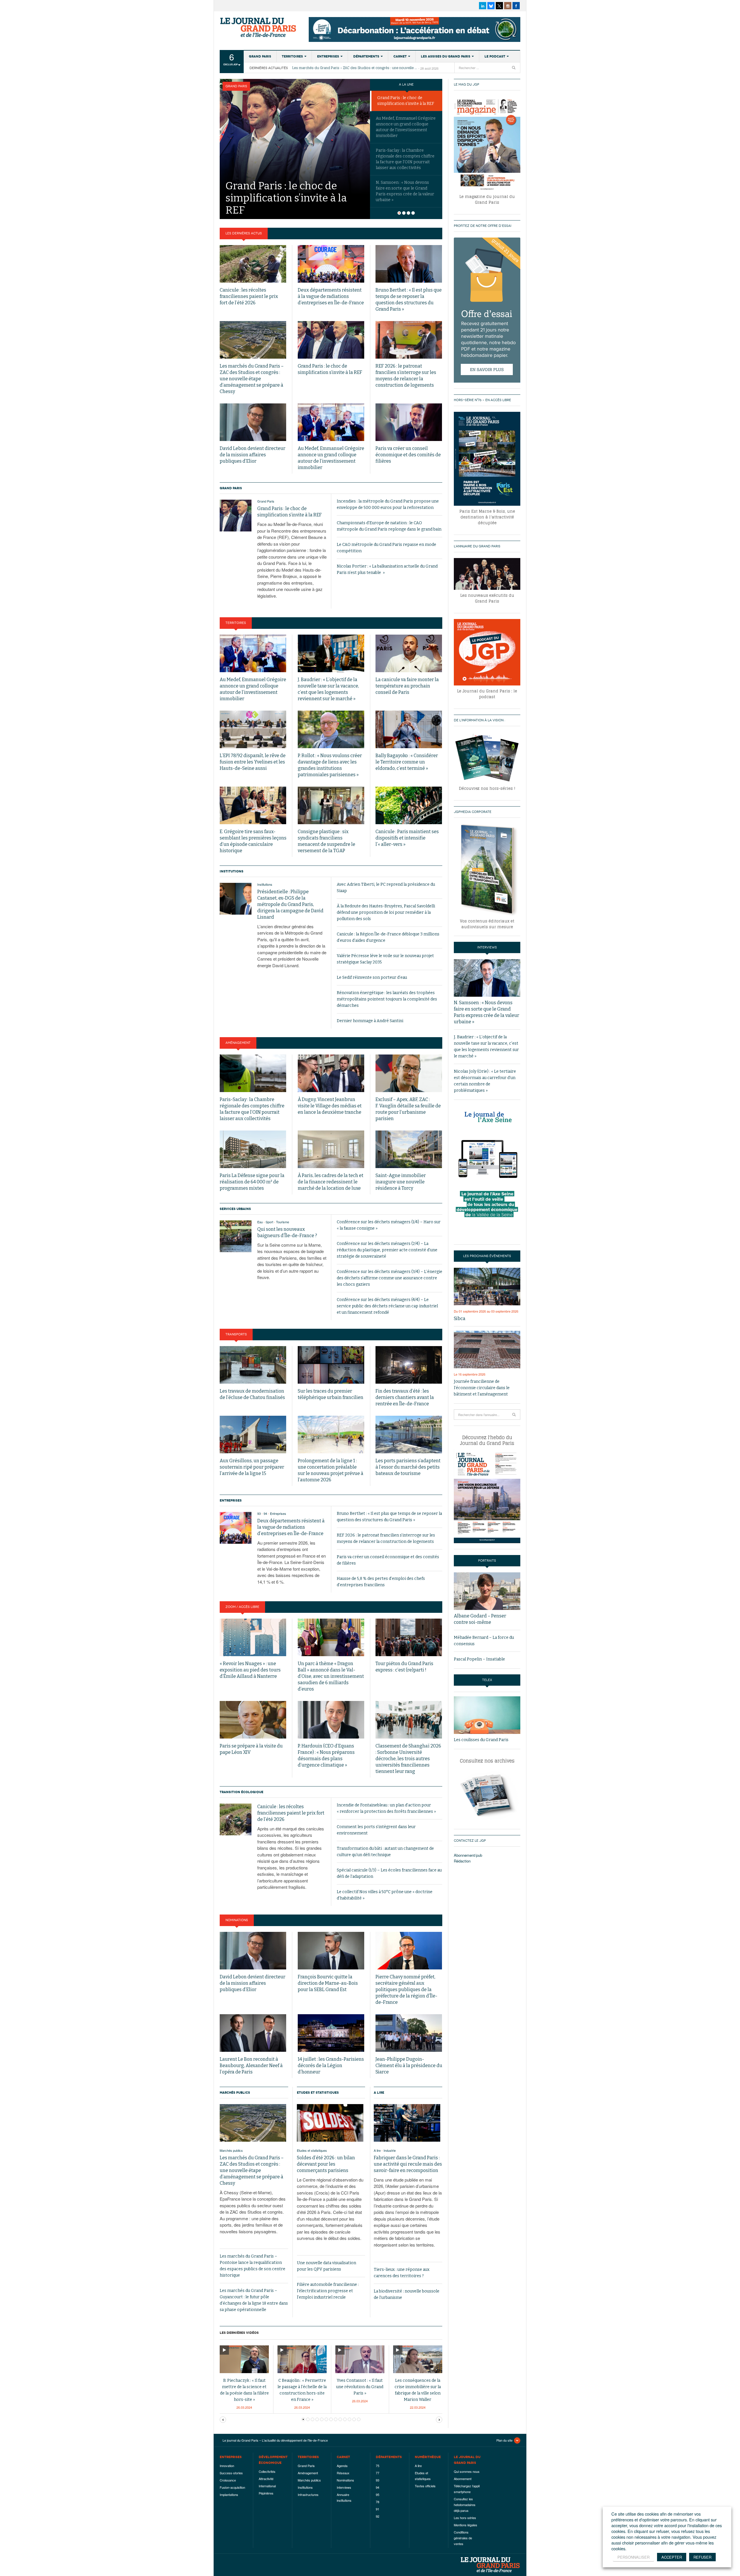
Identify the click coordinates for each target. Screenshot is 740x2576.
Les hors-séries (465, 2518)
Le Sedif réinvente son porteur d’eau (372, 977)
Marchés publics (235, 2093)
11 (354, 2419)
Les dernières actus (244, 233)
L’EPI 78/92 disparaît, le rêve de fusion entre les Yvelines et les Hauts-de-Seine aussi (253, 762)
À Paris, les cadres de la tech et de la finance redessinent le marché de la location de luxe (331, 1182)
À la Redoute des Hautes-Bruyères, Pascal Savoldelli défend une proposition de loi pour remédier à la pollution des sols (386, 912)
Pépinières (266, 2493)
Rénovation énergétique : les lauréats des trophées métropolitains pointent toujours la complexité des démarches (387, 999)
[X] (499, 6)
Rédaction (462, 1861)
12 (359, 2419)
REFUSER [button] (702, 2557)
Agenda (342, 2466)
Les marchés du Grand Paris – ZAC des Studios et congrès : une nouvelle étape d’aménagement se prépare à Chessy (355, 68)
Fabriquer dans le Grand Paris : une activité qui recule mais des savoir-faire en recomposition (408, 2164)
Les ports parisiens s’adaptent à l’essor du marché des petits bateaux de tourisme (408, 1467)
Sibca (460, 1318)
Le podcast (495, 56)
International (267, 2486)
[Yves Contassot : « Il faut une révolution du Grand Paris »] (360, 2359)
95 (378, 2495)
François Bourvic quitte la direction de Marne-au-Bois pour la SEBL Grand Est (328, 1983)
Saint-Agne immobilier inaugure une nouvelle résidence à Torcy (401, 1182)
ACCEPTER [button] (672, 2557)
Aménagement (238, 1043)
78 (378, 2502)
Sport (269, 1222)
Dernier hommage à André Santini (370, 1021)
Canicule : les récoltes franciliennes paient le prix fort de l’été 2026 (249, 296)
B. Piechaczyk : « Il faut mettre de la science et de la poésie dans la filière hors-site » (244, 2390)
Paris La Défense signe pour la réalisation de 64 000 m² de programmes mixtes (252, 1182)
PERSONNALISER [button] (633, 2557)
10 (349, 2419)
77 (378, 2473)
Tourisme (283, 1222)
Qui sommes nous (467, 2471)
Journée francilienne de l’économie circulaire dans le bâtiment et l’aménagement (482, 1388)
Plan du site (504, 2440)
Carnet (400, 56)
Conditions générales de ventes (463, 2538)
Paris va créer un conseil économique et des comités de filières (408, 455)
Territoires (292, 56)
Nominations (237, 1920)
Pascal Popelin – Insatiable (479, 1659)
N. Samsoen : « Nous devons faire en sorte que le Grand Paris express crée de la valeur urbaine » (405, 191)
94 (265, 1513)
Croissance (228, 2480)
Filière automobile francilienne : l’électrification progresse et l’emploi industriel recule (328, 2291)
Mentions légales (466, 2525)
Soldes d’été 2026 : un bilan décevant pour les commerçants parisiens (326, 2164)
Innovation (227, 2466)
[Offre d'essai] (487, 310)
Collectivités (267, 2471)
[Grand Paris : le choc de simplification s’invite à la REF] (295, 136)
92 (378, 2516)
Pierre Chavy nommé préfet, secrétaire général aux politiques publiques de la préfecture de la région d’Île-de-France (406, 1990)
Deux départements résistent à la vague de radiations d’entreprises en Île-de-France (331, 296)
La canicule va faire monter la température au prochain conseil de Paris (407, 686)
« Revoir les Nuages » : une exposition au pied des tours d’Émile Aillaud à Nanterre (250, 1670)
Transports (236, 1334)
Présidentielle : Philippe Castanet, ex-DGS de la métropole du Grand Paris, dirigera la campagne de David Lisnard (290, 904)
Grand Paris (260, 56)
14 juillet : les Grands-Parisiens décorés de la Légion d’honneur (331, 2066)
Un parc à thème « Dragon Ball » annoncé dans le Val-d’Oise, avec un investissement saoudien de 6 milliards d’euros (331, 1676)
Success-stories (231, 2473)
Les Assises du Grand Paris (446, 56)
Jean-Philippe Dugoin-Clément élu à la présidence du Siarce (409, 2066)
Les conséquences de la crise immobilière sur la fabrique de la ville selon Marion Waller (418, 2390)
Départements (366, 56)
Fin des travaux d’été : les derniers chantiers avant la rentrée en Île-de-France (405, 1397)
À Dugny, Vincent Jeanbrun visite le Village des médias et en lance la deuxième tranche (330, 1106)
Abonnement (463, 2479)
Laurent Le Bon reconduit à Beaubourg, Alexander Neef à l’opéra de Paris (251, 2066)
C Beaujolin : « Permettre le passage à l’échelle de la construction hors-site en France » (302, 2390)
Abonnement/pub (468, 1855)
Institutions (232, 871)
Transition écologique (242, 1792)
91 (378, 2509)
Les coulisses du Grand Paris (481, 1740)
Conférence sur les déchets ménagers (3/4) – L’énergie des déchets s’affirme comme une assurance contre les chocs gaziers (390, 1278)
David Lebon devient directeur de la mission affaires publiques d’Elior (252, 455)
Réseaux (343, 2473)
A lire (379, 2093)
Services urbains (235, 1209)
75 (378, 2466)
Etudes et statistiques (318, 2093)
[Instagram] (508, 6)
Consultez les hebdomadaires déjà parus (465, 2505)
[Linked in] (483, 6)
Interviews (344, 2487)
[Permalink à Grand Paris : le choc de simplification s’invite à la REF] (236, 516)
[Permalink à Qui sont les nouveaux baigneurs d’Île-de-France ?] (236, 1236)
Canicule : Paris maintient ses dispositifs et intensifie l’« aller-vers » (407, 838)
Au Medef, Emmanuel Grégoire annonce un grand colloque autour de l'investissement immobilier (406, 127)
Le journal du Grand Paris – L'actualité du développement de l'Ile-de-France (259, 27)
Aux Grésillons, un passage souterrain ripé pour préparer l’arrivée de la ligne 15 (252, 1467)
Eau (260, 1222)
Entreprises (328, 56)
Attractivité (266, 2479)
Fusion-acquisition (232, 2487)
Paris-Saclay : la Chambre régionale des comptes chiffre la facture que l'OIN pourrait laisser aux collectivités (405, 159)
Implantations (229, 2495)
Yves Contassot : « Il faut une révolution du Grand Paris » (360, 2387)
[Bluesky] (491, 6)
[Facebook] (516, 6)
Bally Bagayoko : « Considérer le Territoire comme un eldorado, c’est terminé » (407, 762)
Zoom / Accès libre (242, 1607)
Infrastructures (308, 2495)
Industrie (390, 2150)
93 (259, 1513)
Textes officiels (425, 2486)
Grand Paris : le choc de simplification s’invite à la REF (406, 101)
